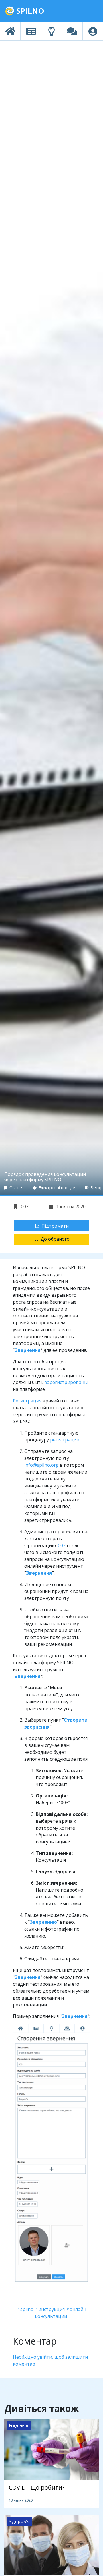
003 (24, 1207)
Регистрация (27, 1401)
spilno (27, 2309)
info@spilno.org (41, 1465)
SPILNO (29, 11)
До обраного (55, 1239)
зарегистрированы (66, 1382)
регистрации (65, 1440)
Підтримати (55, 1226)
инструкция (51, 2309)
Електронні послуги (57, 1188)
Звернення (28, 1676)
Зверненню (43, 1922)
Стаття (16, 1188)
